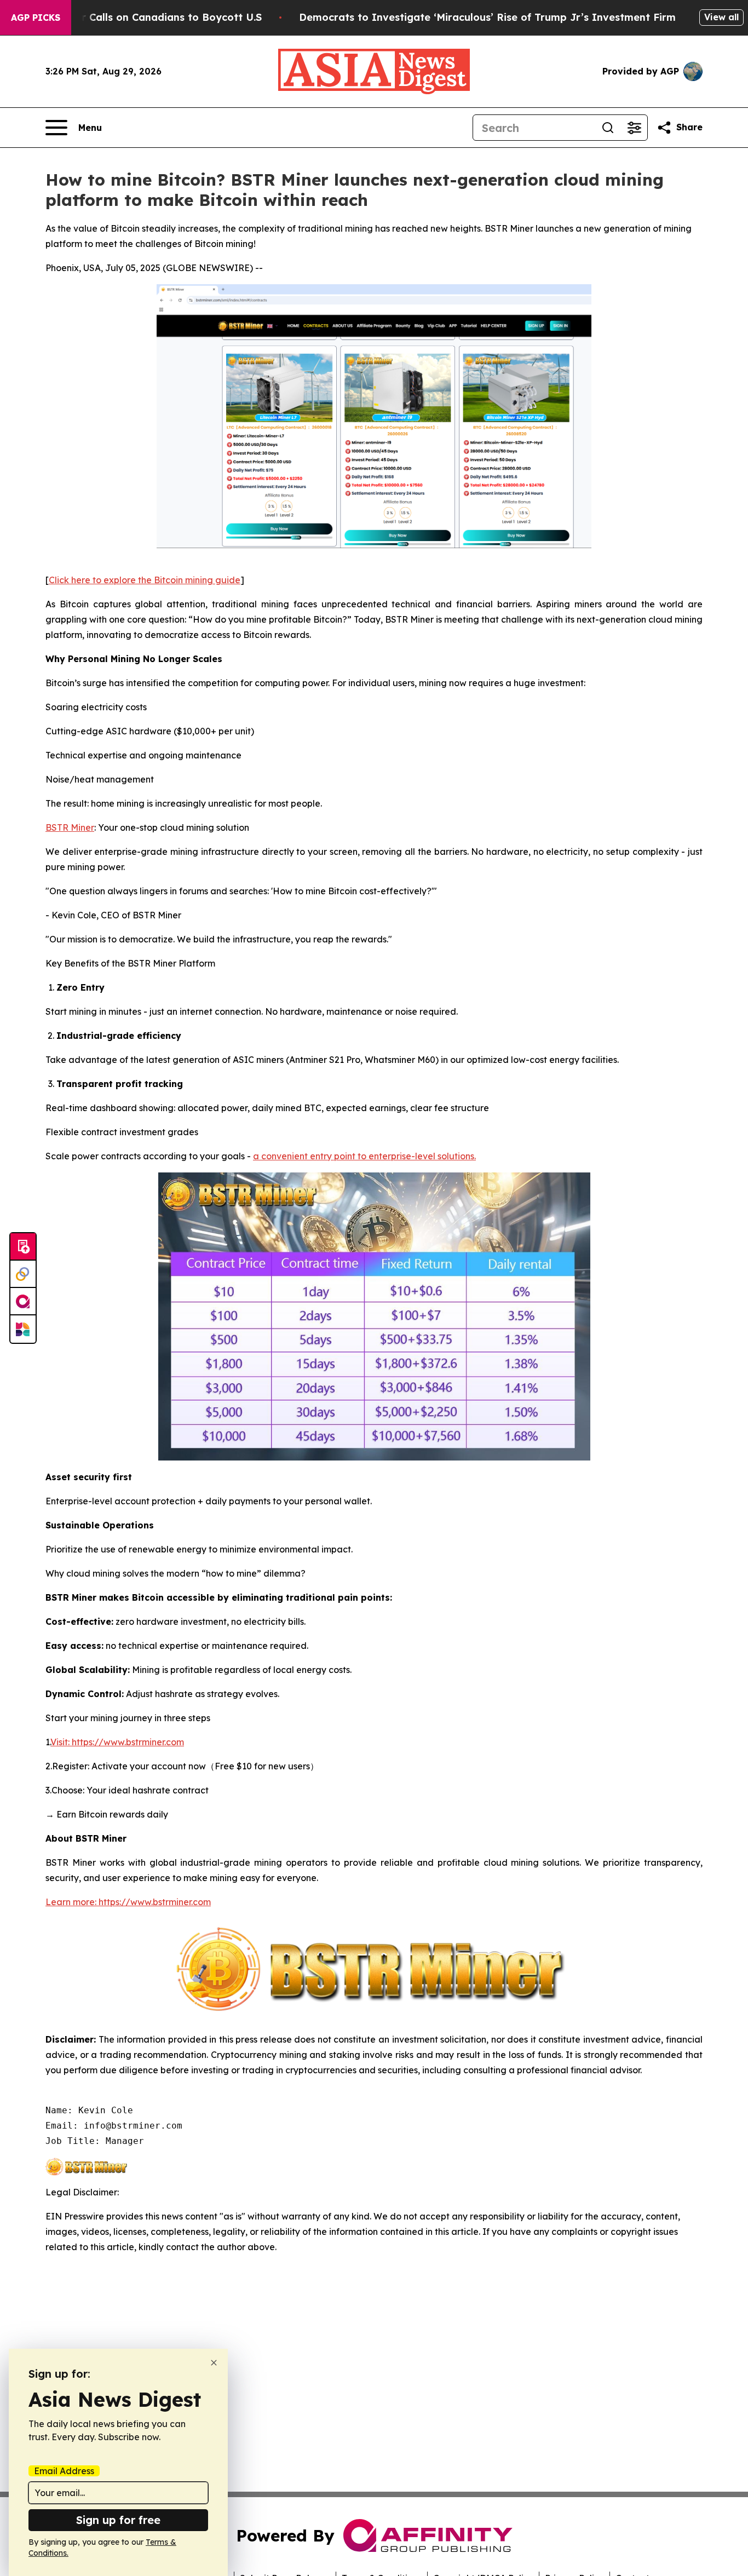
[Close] (214, 2363)
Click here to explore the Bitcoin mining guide (145, 580)
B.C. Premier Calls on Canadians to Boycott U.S (143, 17)
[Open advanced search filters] (634, 128)
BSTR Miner (70, 827)
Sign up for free (118, 2520)
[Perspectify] (23, 1274)
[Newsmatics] (23, 1329)
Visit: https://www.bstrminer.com (117, 1742)
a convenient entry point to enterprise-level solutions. (364, 1156)
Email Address (64, 2471)
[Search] (608, 128)
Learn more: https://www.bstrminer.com (128, 1902)
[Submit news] (23, 1247)
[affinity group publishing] (23, 1302)
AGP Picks (36, 18)
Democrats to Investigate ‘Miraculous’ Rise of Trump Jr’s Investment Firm (487, 17)
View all (721, 17)
